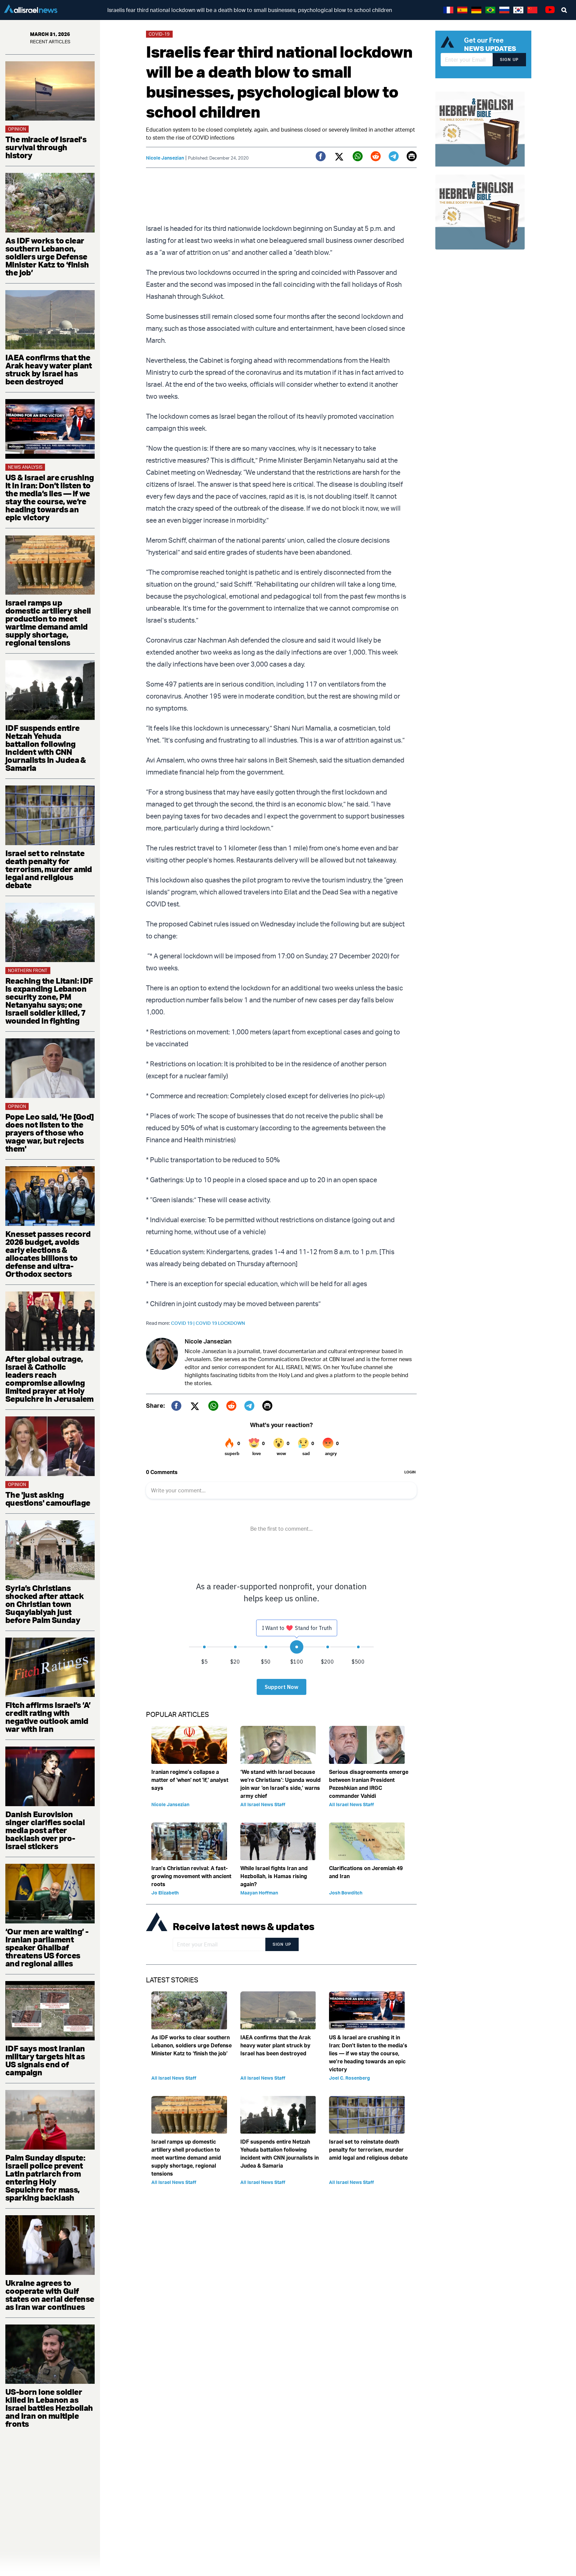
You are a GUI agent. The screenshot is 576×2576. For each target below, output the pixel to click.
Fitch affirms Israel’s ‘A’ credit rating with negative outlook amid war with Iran (48, 1717)
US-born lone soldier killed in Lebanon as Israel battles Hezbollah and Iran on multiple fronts (49, 2408)
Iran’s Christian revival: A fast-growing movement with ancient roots (191, 1876)
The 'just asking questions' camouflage (48, 1499)
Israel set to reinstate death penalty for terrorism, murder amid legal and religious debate (49, 869)
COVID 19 (183, 1323)
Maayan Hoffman (259, 1893)
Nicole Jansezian (165, 158)
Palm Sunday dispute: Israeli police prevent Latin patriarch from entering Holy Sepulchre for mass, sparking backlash (45, 2178)
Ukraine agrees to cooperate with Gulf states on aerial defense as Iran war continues (50, 2295)
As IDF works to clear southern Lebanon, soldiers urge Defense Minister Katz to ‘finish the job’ (47, 257)
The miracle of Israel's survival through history (46, 147)
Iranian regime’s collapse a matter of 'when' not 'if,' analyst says (190, 1780)
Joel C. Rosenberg (349, 2078)
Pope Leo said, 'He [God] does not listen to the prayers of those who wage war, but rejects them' (50, 1133)
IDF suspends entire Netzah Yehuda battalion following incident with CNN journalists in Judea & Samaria (46, 748)
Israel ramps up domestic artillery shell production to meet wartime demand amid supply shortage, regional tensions (48, 623)
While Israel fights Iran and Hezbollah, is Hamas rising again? (274, 1876)
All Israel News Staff (263, 1804)
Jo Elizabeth (165, 1893)
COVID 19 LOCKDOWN (220, 1323)
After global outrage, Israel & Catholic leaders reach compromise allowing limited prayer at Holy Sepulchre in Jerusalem (49, 1379)
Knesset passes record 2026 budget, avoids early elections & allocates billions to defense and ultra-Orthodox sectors (48, 1254)
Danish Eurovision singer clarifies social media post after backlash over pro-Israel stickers (45, 1830)
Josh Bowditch (346, 1893)
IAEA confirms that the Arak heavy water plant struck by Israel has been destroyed (49, 369)
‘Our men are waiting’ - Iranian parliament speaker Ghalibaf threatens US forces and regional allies (47, 1947)
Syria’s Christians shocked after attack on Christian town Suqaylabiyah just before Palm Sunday (44, 1604)
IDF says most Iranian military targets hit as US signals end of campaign (45, 2060)
